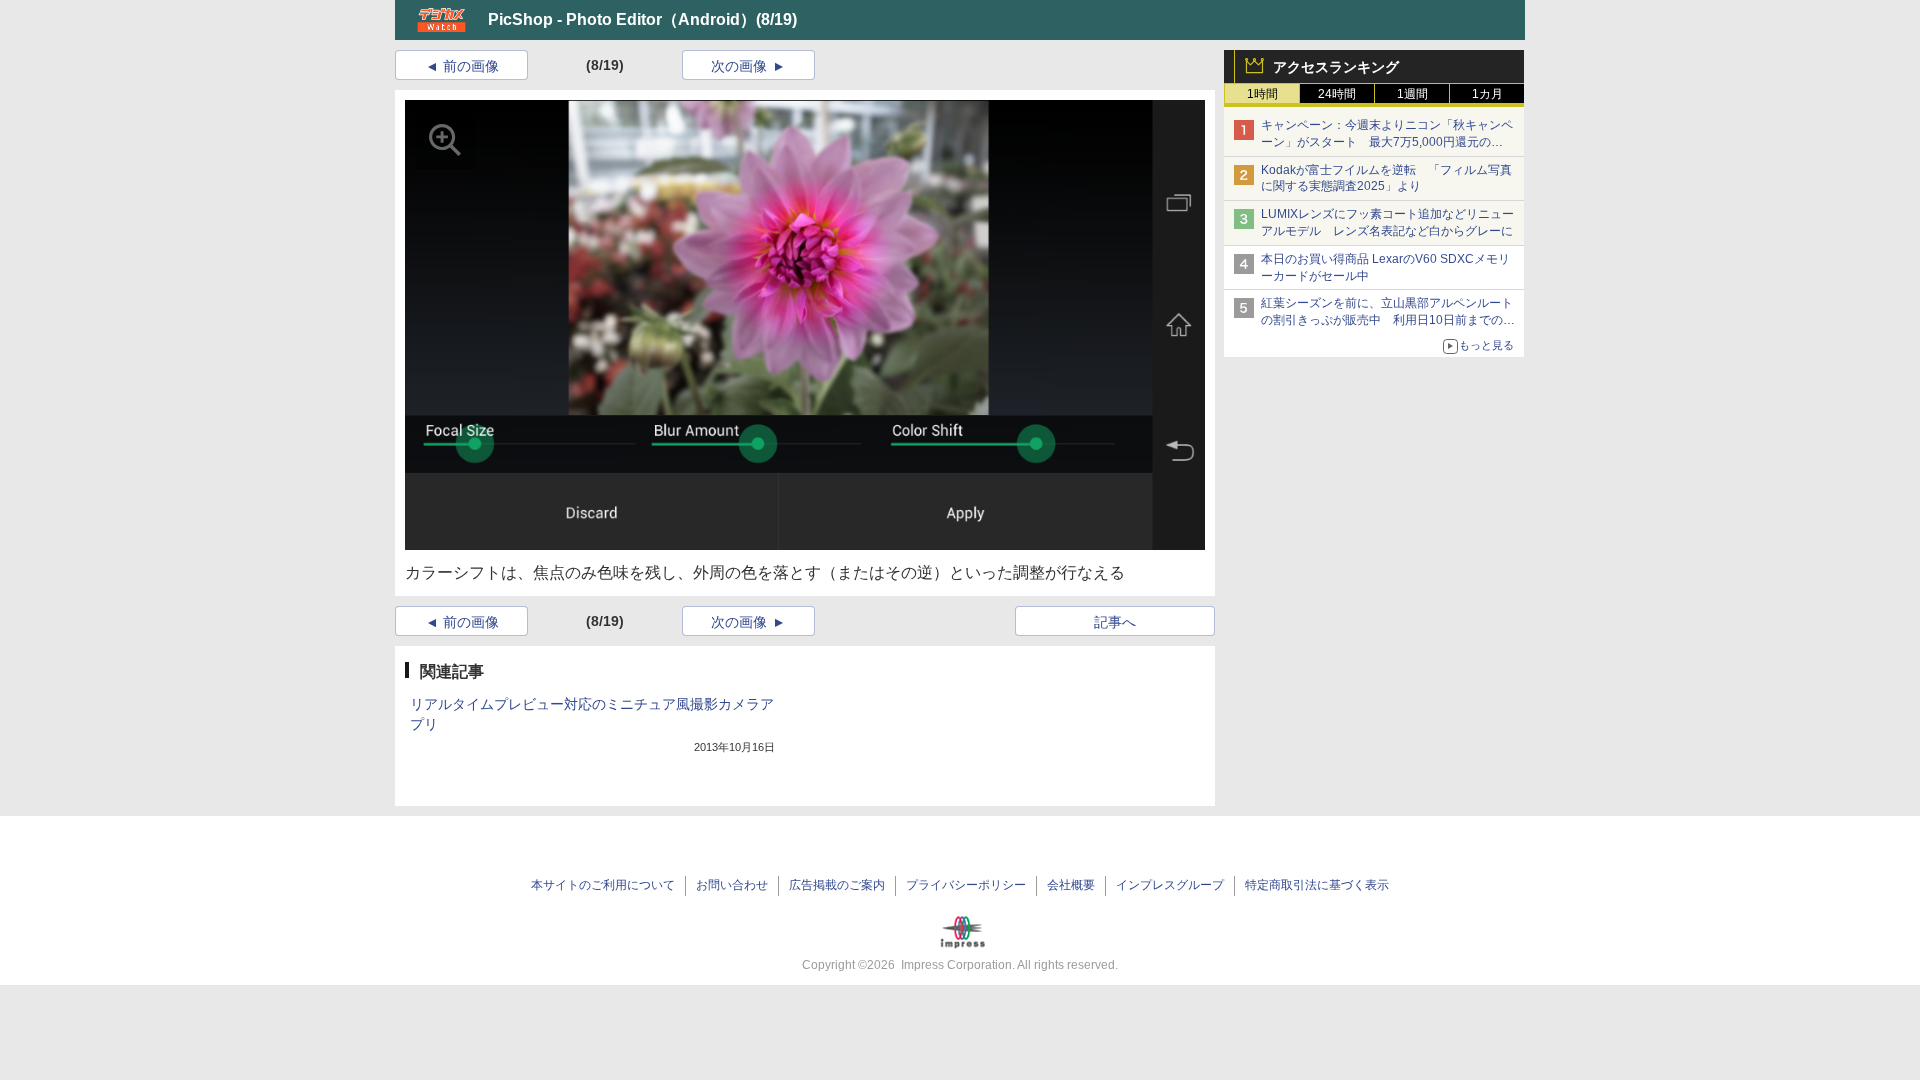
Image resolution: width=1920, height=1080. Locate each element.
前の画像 (471, 66)
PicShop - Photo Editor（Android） (622, 19)
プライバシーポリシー (966, 885)
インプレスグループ (1170, 885)
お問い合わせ (732, 885)
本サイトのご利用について (603, 885)
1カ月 (1487, 94)
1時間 (1262, 94)
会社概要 (1071, 885)
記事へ (1115, 622)
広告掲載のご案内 (837, 885)
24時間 (1337, 94)
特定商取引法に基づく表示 (1317, 885)
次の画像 (739, 66)
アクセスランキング (1336, 67)
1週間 (1412, 94)
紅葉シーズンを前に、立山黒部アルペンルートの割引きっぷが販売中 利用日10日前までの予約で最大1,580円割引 (1388, 320)
